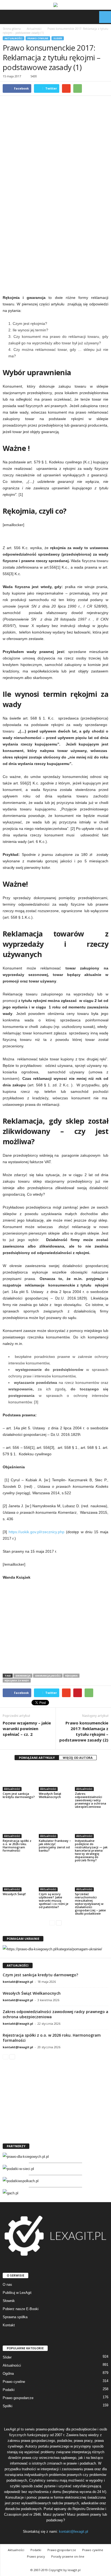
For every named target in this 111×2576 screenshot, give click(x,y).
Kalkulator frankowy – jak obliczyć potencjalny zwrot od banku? (55, 1846)
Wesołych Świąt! (14, 1894)
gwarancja (23, 1676)
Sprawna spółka (15, 2317)
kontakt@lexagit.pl (18, 1982)
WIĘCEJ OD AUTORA (78, 1758)
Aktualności (13, 38)
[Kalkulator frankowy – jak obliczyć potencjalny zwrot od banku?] (55, 1825)
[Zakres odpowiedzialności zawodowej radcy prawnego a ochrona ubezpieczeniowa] (92, 1778)
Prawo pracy (36, 2556)
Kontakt (9, 2325)
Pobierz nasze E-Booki (21, 2309)
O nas (7, 2285)
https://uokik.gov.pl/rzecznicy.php (37, 1532)
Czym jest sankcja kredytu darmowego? (19, 1795)
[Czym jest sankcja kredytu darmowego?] (19, 1778)
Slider (58, 38)
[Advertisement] (55, 233)
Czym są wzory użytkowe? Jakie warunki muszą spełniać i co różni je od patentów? (54, 1900)
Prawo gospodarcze (18, 2398)
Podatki (9, 2390)
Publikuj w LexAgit (17, 2293)
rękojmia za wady (17, 1680)
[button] (103, 17)
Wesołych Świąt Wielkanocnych (50, 1795)
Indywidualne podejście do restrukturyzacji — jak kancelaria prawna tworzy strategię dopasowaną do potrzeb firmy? (91, 1850)
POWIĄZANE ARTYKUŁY (37, 1758)
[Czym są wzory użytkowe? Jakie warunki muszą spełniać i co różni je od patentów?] (55, 1879)
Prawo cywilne (38, 38)
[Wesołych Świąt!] (19, 1879)
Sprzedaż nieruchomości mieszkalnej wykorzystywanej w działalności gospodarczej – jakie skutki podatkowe (90, 1904)
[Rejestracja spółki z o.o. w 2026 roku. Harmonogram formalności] (19, 1825)
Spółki (8, 2406)
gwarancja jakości (48, 1676)
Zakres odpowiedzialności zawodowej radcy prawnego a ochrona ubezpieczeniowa (91, 1800)
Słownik (9, 2301)
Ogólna (8, 2374)
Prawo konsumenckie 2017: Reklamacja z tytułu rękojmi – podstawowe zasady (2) (84, 1731)
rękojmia (71, 1676)
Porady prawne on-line (68, 2556)
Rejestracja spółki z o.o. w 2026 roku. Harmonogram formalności (17, 1846)
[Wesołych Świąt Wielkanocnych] (55, 1778)
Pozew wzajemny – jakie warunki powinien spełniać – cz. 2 (27, 1729)
